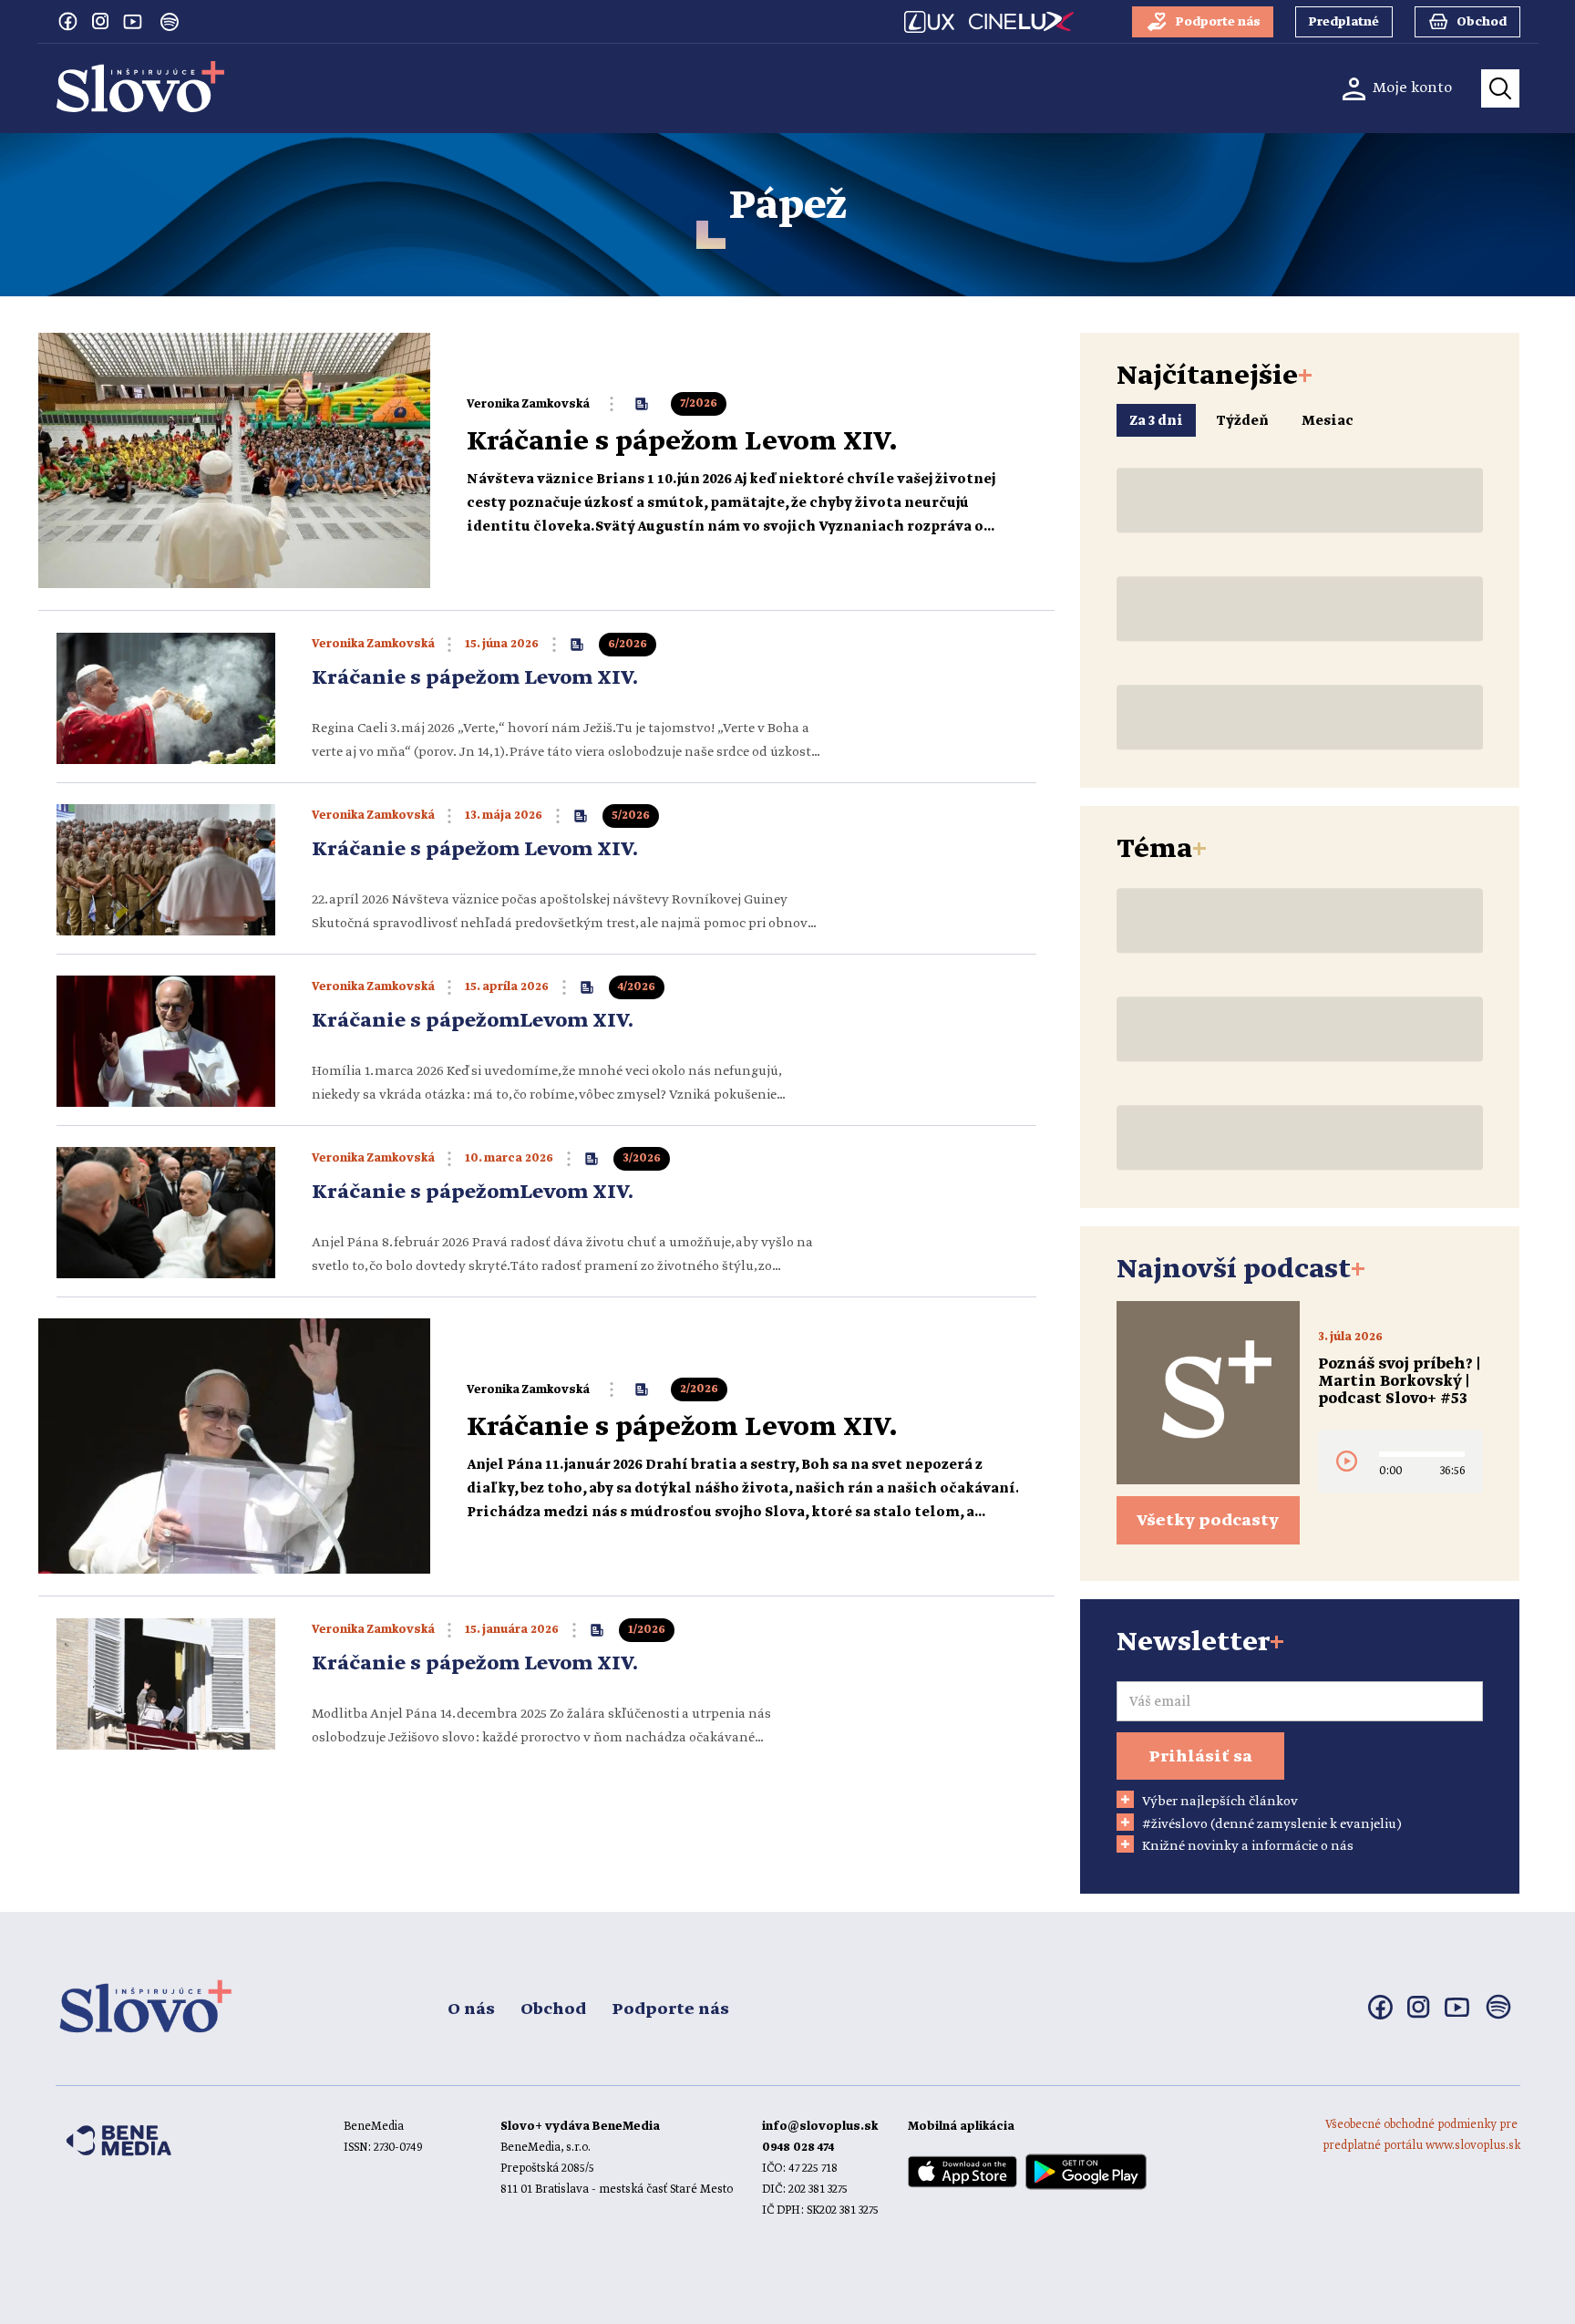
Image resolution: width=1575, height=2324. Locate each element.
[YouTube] (133, 21)
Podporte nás (670, 2009)
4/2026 (637, 987)
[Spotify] (170, 22)
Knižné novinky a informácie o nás (1248, 1846)
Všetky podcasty (1208, 1521)
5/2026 (631, 816)
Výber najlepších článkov (1220, 1802)
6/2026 (628, 644)
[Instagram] (100, 21)
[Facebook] (67, 21)
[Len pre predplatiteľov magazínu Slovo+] (642, 404)
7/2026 (699, 403)
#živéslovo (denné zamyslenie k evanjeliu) (1272, 1824)
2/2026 (699, 1389)
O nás (471, 2009)
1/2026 (647, 1630)
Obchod (553, 2009)
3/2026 (642, 1158)
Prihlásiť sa (1200, 1757)
